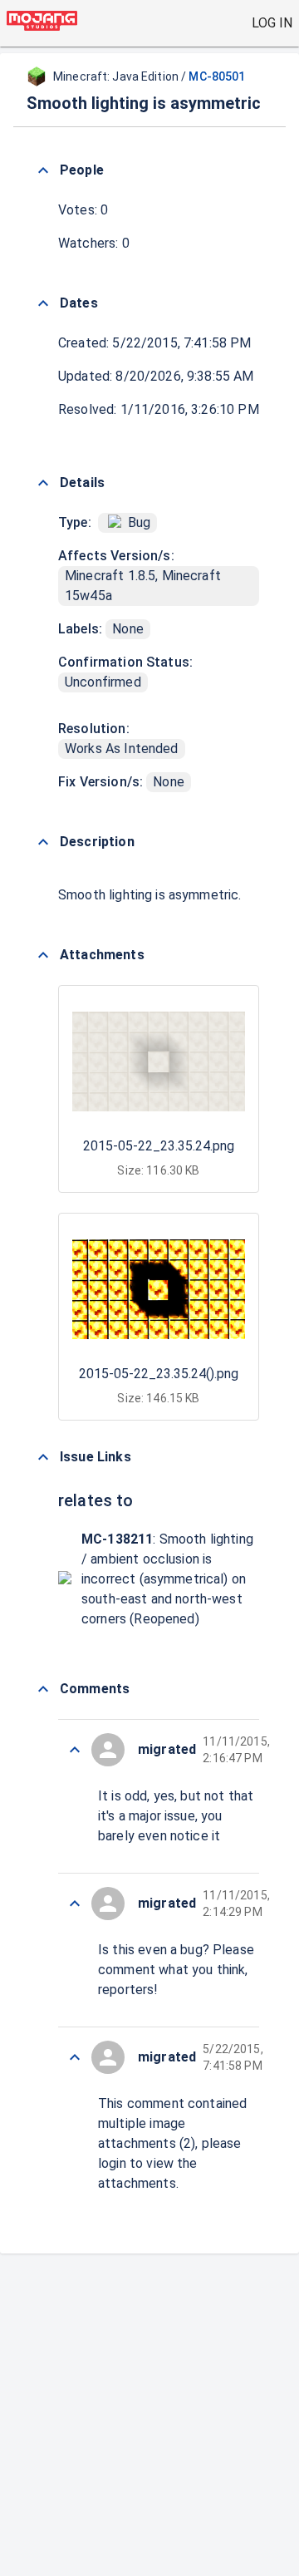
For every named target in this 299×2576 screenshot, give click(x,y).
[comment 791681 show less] (75, 1904)
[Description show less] (43, 842)
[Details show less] (43, 483)
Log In (272, 23)
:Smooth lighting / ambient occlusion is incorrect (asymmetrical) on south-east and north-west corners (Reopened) (167, 1579)
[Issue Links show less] (43, 1457)
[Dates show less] (43, 303)
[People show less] (43, 170)
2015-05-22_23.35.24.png (159, 1146)
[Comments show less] (43, 1689)
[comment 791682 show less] (75, 1750)
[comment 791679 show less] (75, 2057)
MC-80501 (217, 76)
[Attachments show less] (43, 955)
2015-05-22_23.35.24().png (159, 1374)
